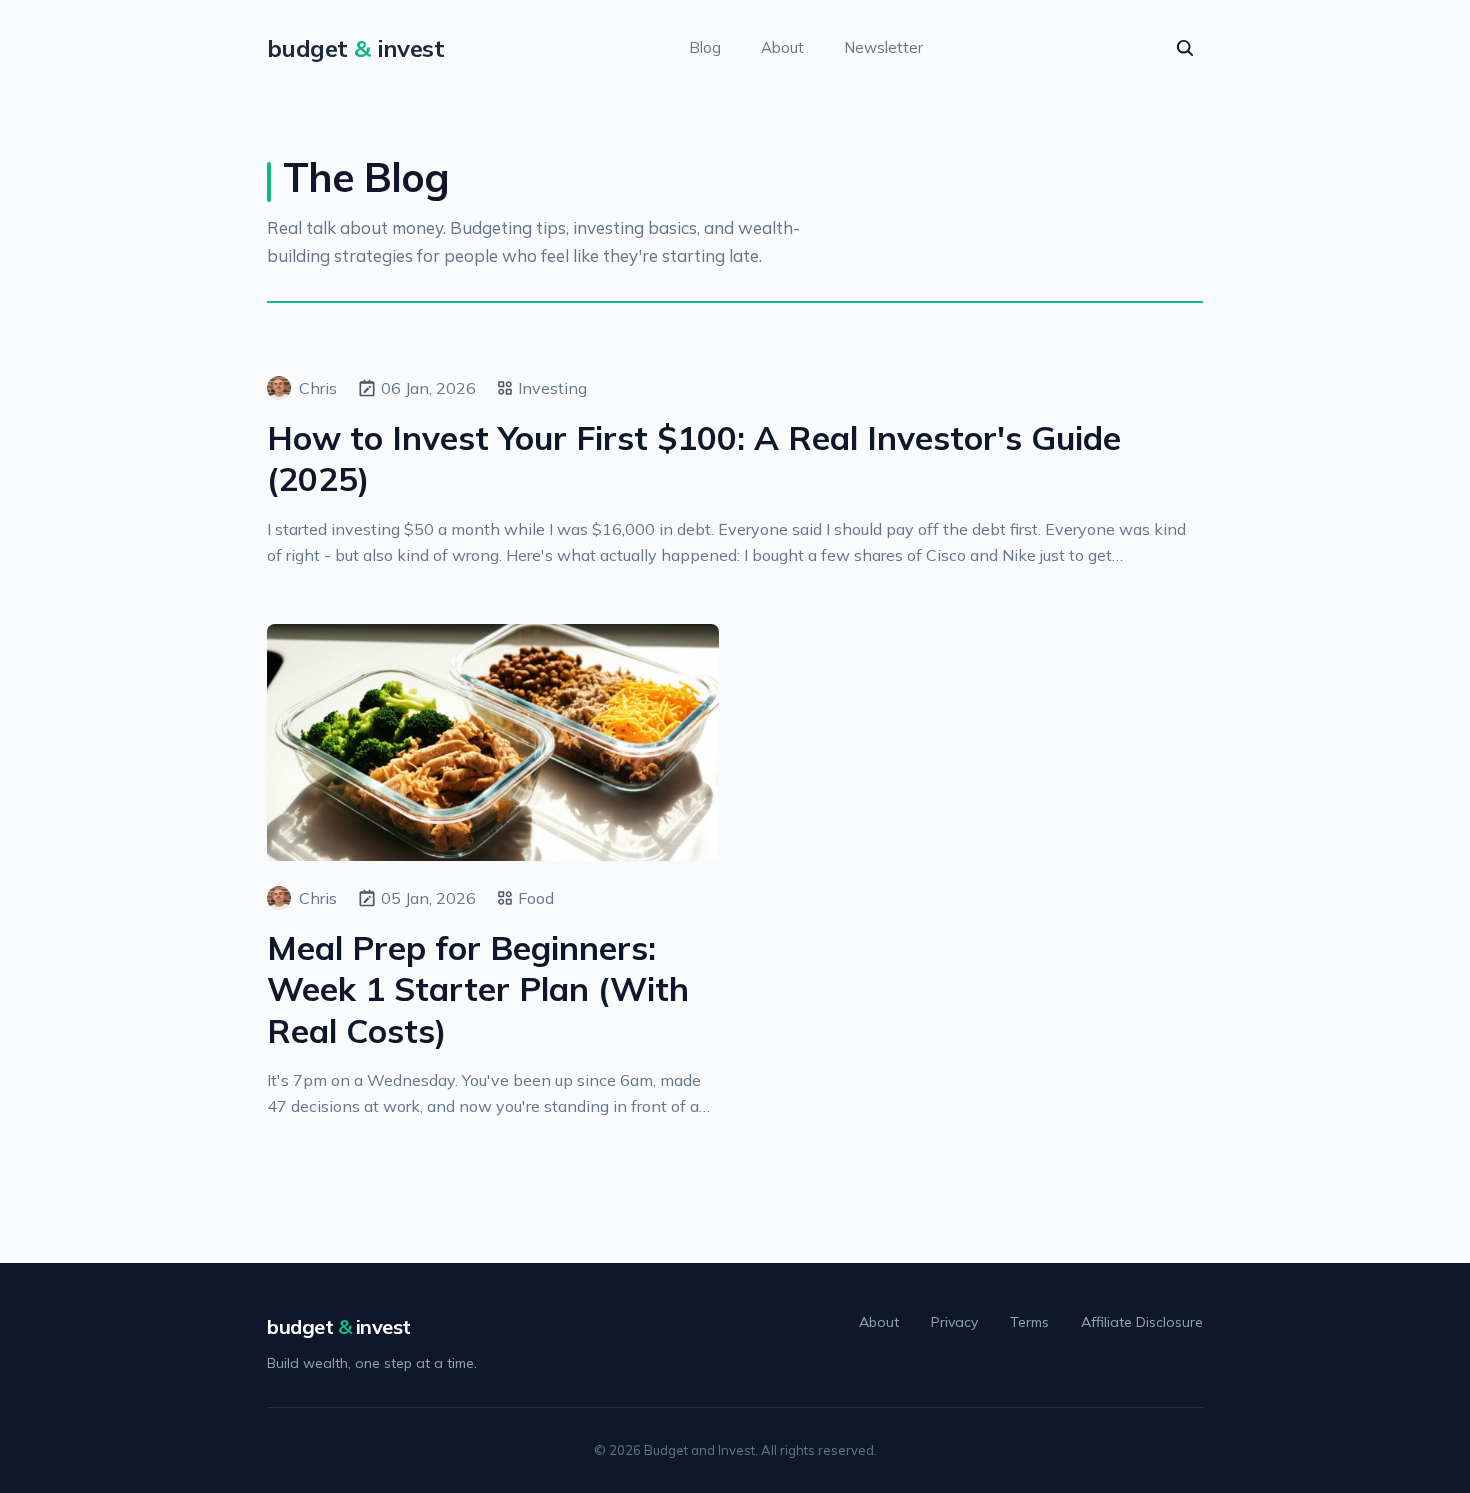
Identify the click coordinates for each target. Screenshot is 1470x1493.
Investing (552, 388)
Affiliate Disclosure (1142, 1322)
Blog (705, 47)
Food (536, 898)
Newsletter (883, 47)
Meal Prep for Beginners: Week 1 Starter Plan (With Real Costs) (478, 989)
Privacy (954, 1322)
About (782, 47)
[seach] (1185, 48)
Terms (1029, 1322)
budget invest (339, 1326)
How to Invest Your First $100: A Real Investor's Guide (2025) (694, 458)
